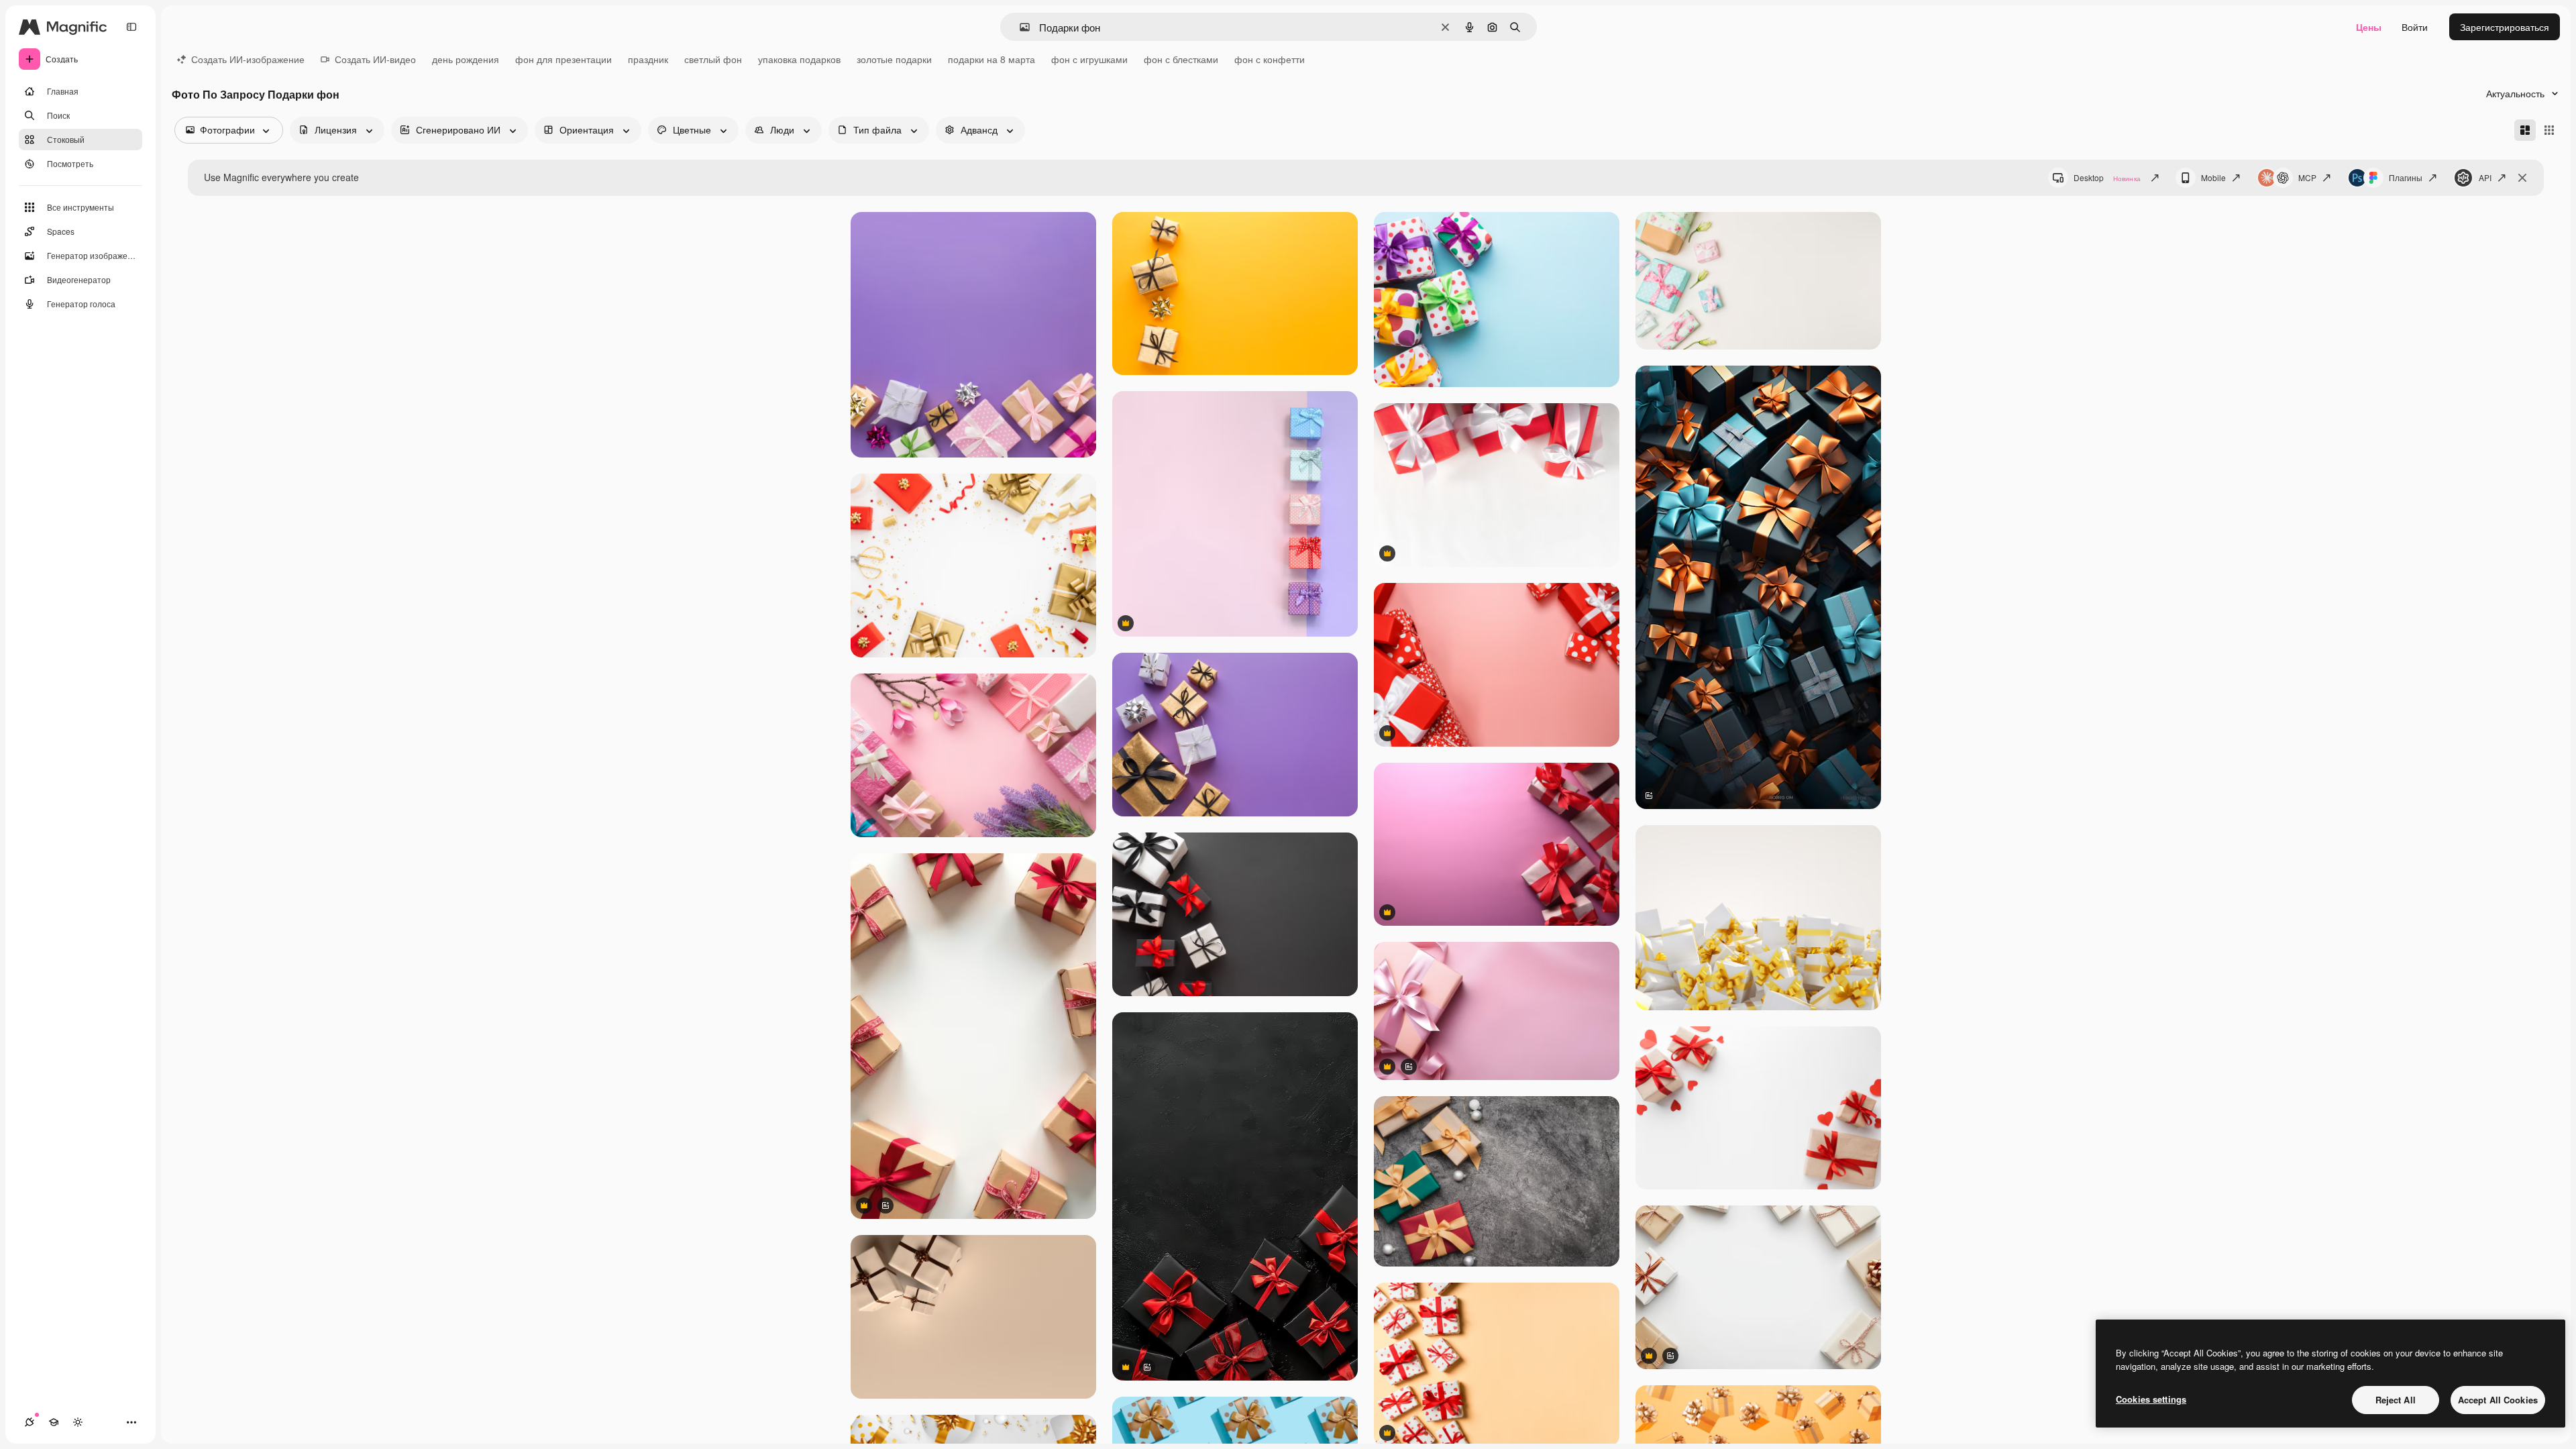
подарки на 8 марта (991, 59)
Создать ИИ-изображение (248, 59)
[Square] (2549, 130)
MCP (2307, 177)
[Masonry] (2525, 130)
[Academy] (54, 1422)
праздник (648, 59)
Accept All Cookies (2498, 1400)
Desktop (2107, 177)
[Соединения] (30, 1422)
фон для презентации (563, 59)
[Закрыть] (2522, 178)
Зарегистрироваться (2505, 27)
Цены (2369, 27)
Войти (2415, 27)
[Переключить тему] (78, 1422)
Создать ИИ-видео (375, 59)
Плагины (2406, 177)
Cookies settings (2151, 1399)
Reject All (2396, 1400)
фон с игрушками (1089, 59)
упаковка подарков (799, 59)
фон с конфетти (1270, 59)
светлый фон (713, 59)
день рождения (466, 59)
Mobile (2213, 177)
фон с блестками (1181, 59)
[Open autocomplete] (1019, 27)
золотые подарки (894, 59)
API (2485, 177)
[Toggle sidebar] (131, 27)
